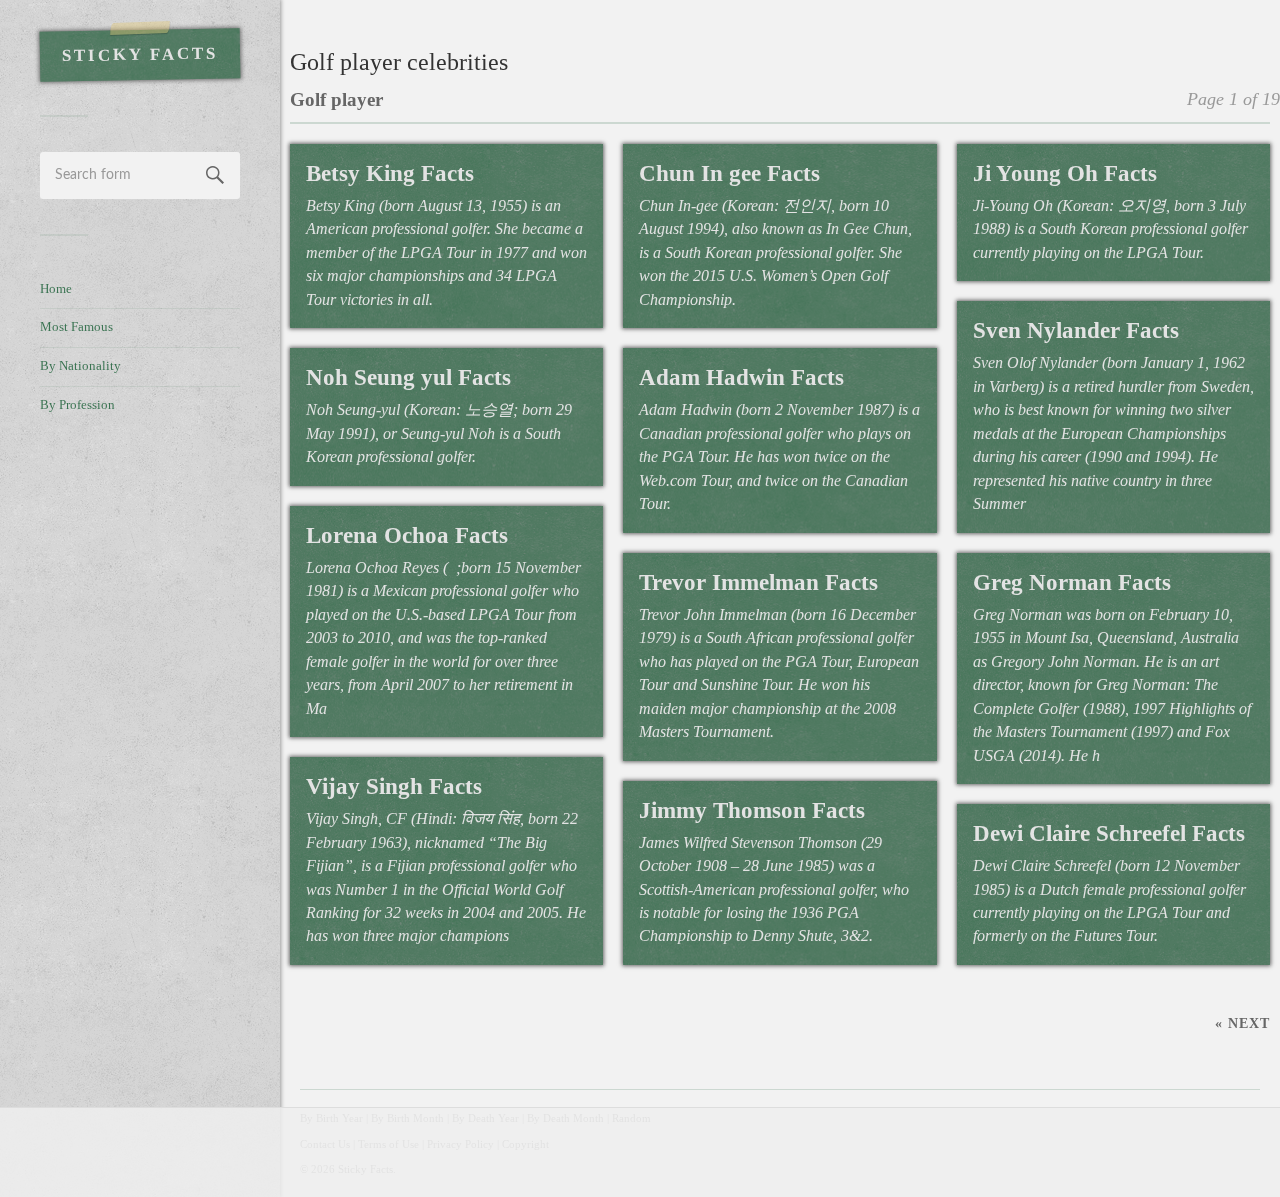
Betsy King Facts (390, 173)
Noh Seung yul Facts (408, 377)
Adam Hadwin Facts (741, 377)
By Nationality (80, 366)
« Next (1242, 1023)
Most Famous (76, 327)
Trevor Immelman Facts (758, 582)
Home (56, 289)
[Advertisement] (140, 766)
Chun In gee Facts (729, 173)
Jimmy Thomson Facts (752, 810)
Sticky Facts (140, 55)
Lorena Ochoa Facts (407, 535)
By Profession (77, 405)
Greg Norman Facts (1072, 582)
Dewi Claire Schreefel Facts (1109, 833)
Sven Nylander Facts (1076, 330)
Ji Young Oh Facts (1065, 173)
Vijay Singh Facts (394, 786)
